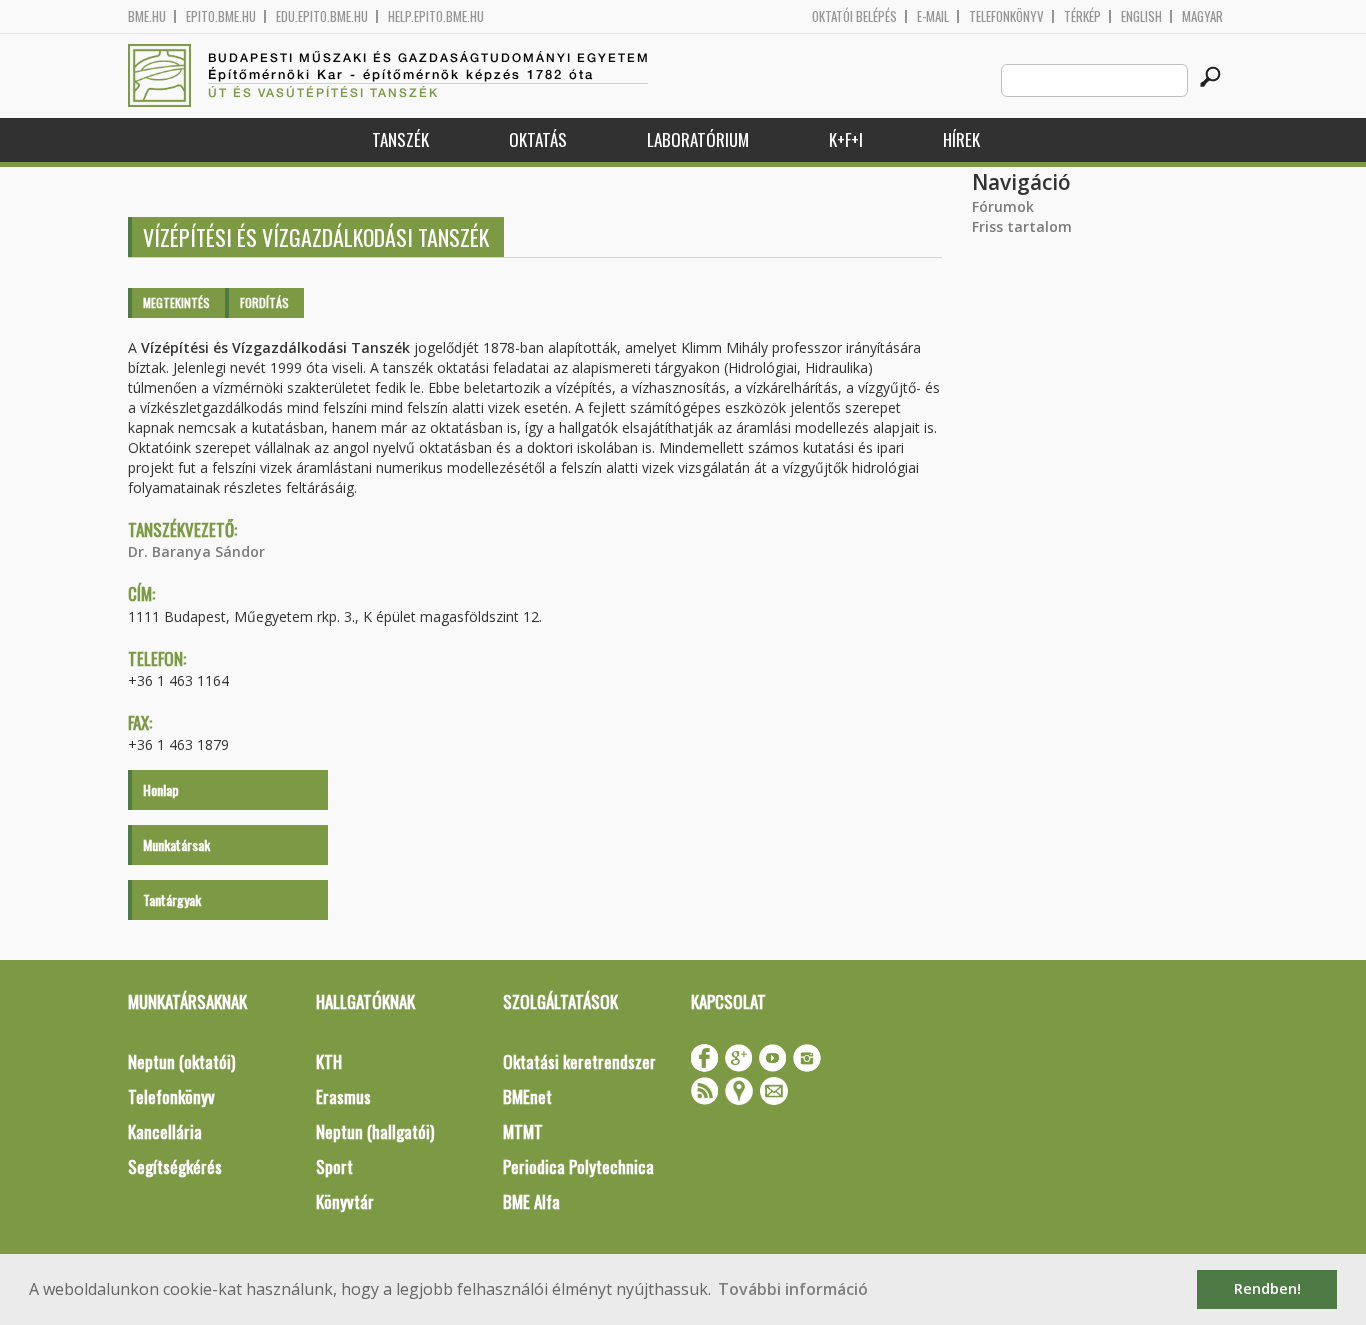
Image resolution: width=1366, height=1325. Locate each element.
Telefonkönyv (1006, 16)
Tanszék (400, 139)
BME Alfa (531, 1201)
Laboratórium (698, 139)
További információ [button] (793, 1289)
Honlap (161, 789)
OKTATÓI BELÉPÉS (854, 16)
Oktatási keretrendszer (579, 1061)
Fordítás (264, 302)
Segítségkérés (175, 1166)
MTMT (523, 1131)
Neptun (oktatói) (181, 1061)
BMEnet (527, 1096)
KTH (329, 1061)
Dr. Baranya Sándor (196, 551)
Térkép (1082, 16)
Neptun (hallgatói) (375, 1131)
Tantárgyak (172, 899)
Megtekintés (176, 302)
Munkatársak (176, 844)
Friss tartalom (1022, 226)
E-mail (933, 16)
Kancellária (165, 1131)
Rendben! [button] (1267, 1288)
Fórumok (1003, 206)
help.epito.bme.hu (436, 16)
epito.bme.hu (221, 16)
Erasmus (343, 1096)
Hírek (961, 139)
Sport (334, 1166)
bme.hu (147, 16)
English (1141, 16)
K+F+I (846, 139)
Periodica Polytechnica (578, 1166)
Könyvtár (345, 1201)
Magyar (1202, 16)
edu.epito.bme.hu (322, 16)
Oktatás (538, 139)
